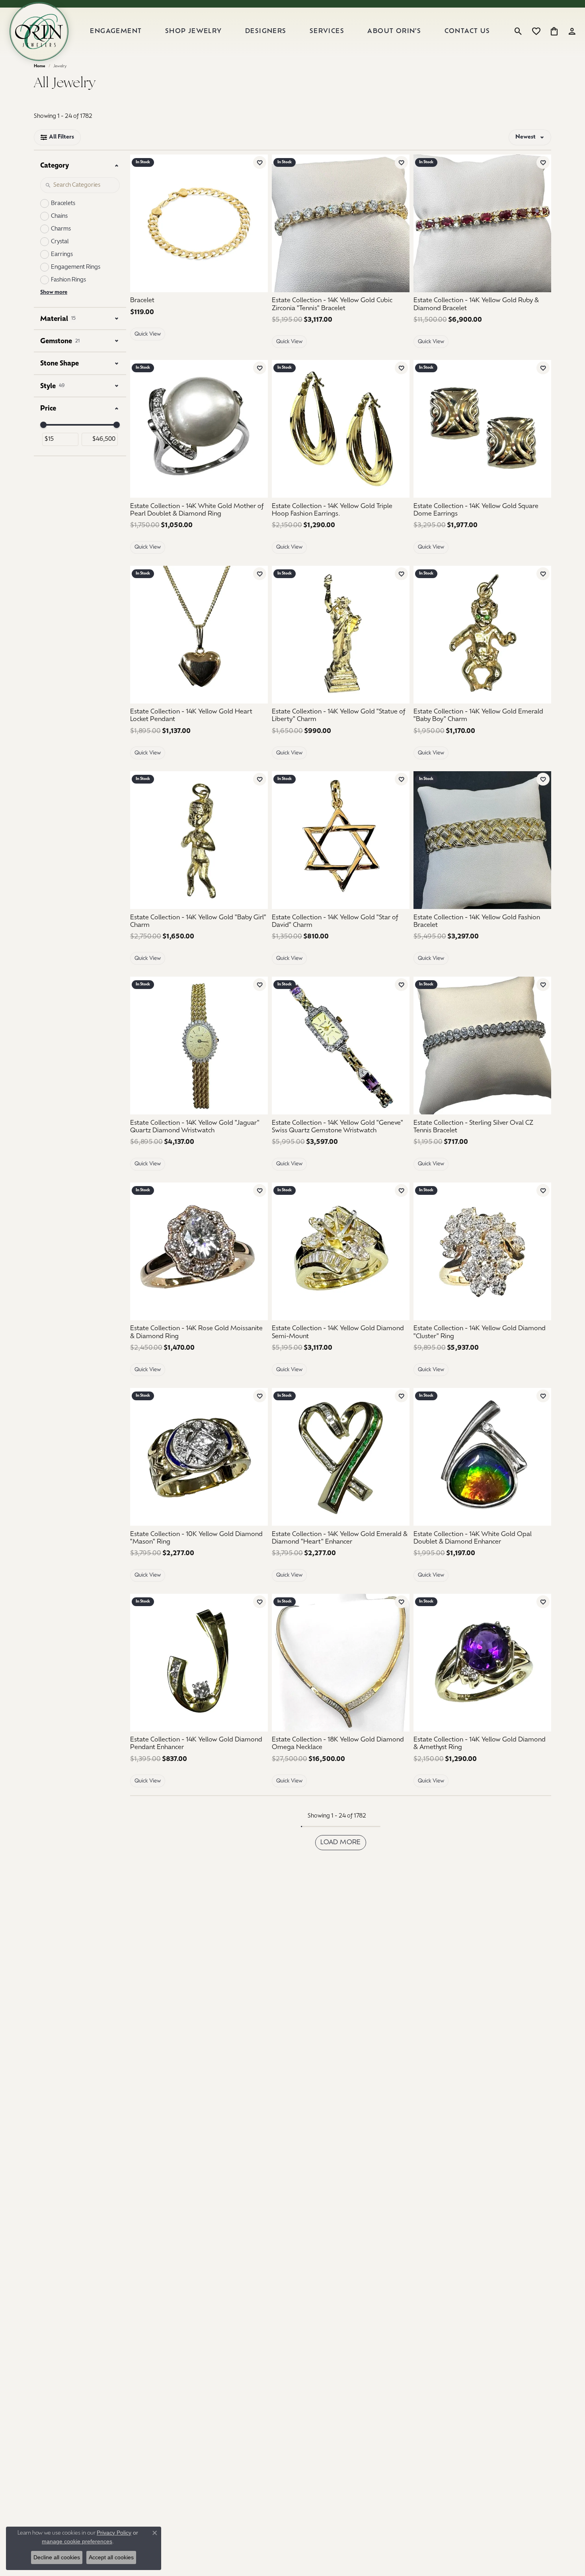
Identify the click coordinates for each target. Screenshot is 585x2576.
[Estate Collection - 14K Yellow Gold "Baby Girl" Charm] (199, 840)
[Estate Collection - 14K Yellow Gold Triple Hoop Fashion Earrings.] (341, 429)
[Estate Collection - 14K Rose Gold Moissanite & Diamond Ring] (199, 1251)
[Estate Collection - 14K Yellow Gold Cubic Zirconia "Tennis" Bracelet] (341, 223)
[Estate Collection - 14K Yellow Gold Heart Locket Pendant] (199, 635)
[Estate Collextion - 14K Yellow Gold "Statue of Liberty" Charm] (341, 635)
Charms (61, 229)
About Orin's (394, 31)
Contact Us (467, 31)
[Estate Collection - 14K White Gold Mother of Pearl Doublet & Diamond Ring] (199, 429)
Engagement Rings (76, 267)
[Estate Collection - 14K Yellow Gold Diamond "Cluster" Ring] (482, 1251)
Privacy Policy (114, 2533)
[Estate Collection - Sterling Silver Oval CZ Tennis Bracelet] (482, 1046)
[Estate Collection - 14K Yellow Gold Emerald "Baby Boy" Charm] (482, 635)
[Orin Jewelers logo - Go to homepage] (39, 31)
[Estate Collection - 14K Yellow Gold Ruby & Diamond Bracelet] (482, 223)
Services (327, 31)
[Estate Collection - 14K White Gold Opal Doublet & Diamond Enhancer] (482, 1457)
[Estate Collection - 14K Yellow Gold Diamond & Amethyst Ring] (482, 1663)
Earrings (62, 255)
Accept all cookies (111, 2557)
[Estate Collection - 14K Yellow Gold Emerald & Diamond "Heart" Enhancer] (341, 1457)
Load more (341, 1843)
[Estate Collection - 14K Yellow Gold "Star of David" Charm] (341, 840)
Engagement (116, 31)
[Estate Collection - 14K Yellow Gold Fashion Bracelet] (482, 840)
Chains (59, 216)
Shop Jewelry (194, 31)
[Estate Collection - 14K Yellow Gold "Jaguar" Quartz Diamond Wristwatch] (199, 1046)
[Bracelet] (199, 223)
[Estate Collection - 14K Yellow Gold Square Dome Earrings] (482, 429)
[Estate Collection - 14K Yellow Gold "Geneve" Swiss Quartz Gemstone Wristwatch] (341, 1046)
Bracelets (63, 204)
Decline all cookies (57, 2557)
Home (40, 66)
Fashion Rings (68, 280)
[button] (518, 31)
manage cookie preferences (77, 2541)
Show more (54, 292)
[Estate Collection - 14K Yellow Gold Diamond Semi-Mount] (341, 1251)
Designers (266, 31)
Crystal (60, 242)
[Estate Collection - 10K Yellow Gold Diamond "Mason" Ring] (199, 1457)
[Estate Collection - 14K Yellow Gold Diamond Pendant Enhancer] (199, 1663)
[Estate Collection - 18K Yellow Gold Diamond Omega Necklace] (341, 1663)
